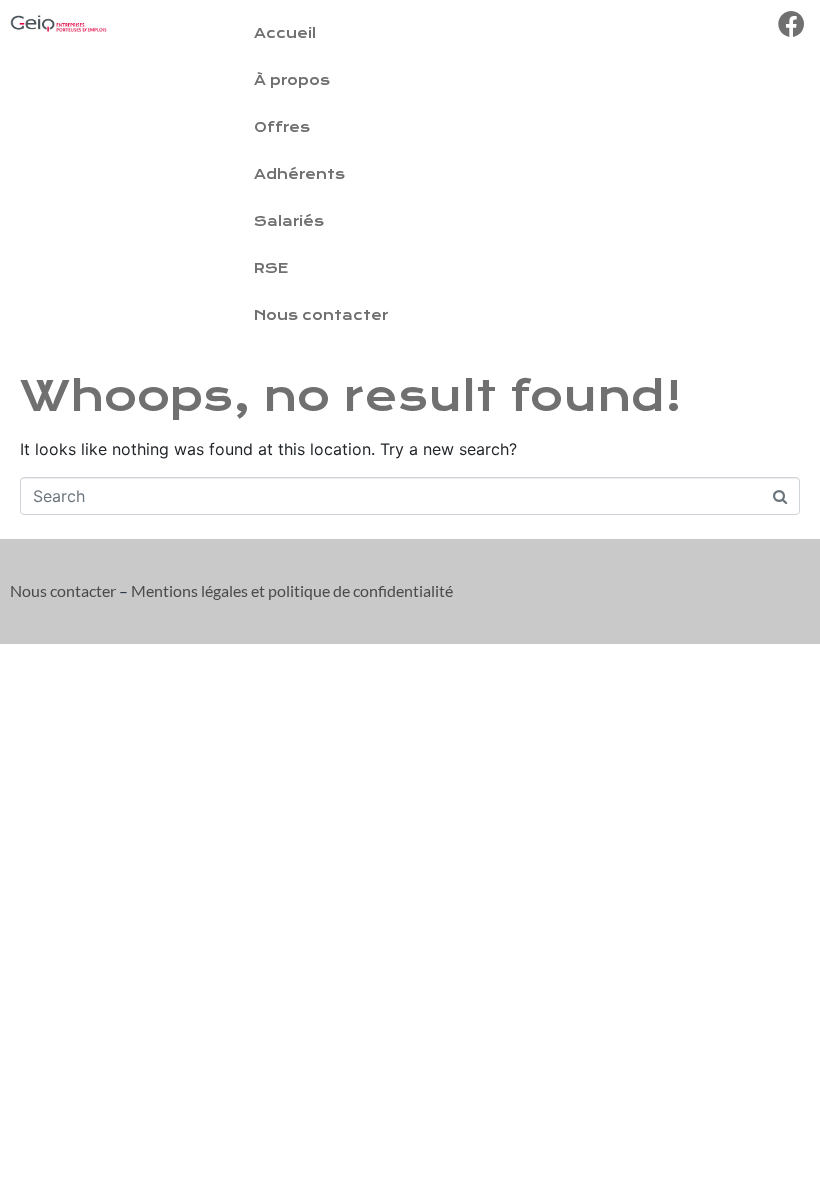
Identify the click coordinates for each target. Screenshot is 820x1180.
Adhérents (299, 174)
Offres (282, 127)
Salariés (289, 221)
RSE (271, 268)
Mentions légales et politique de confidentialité (292, 590)
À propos (292, 80)
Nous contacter (321, 315)
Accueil (285, 33)
